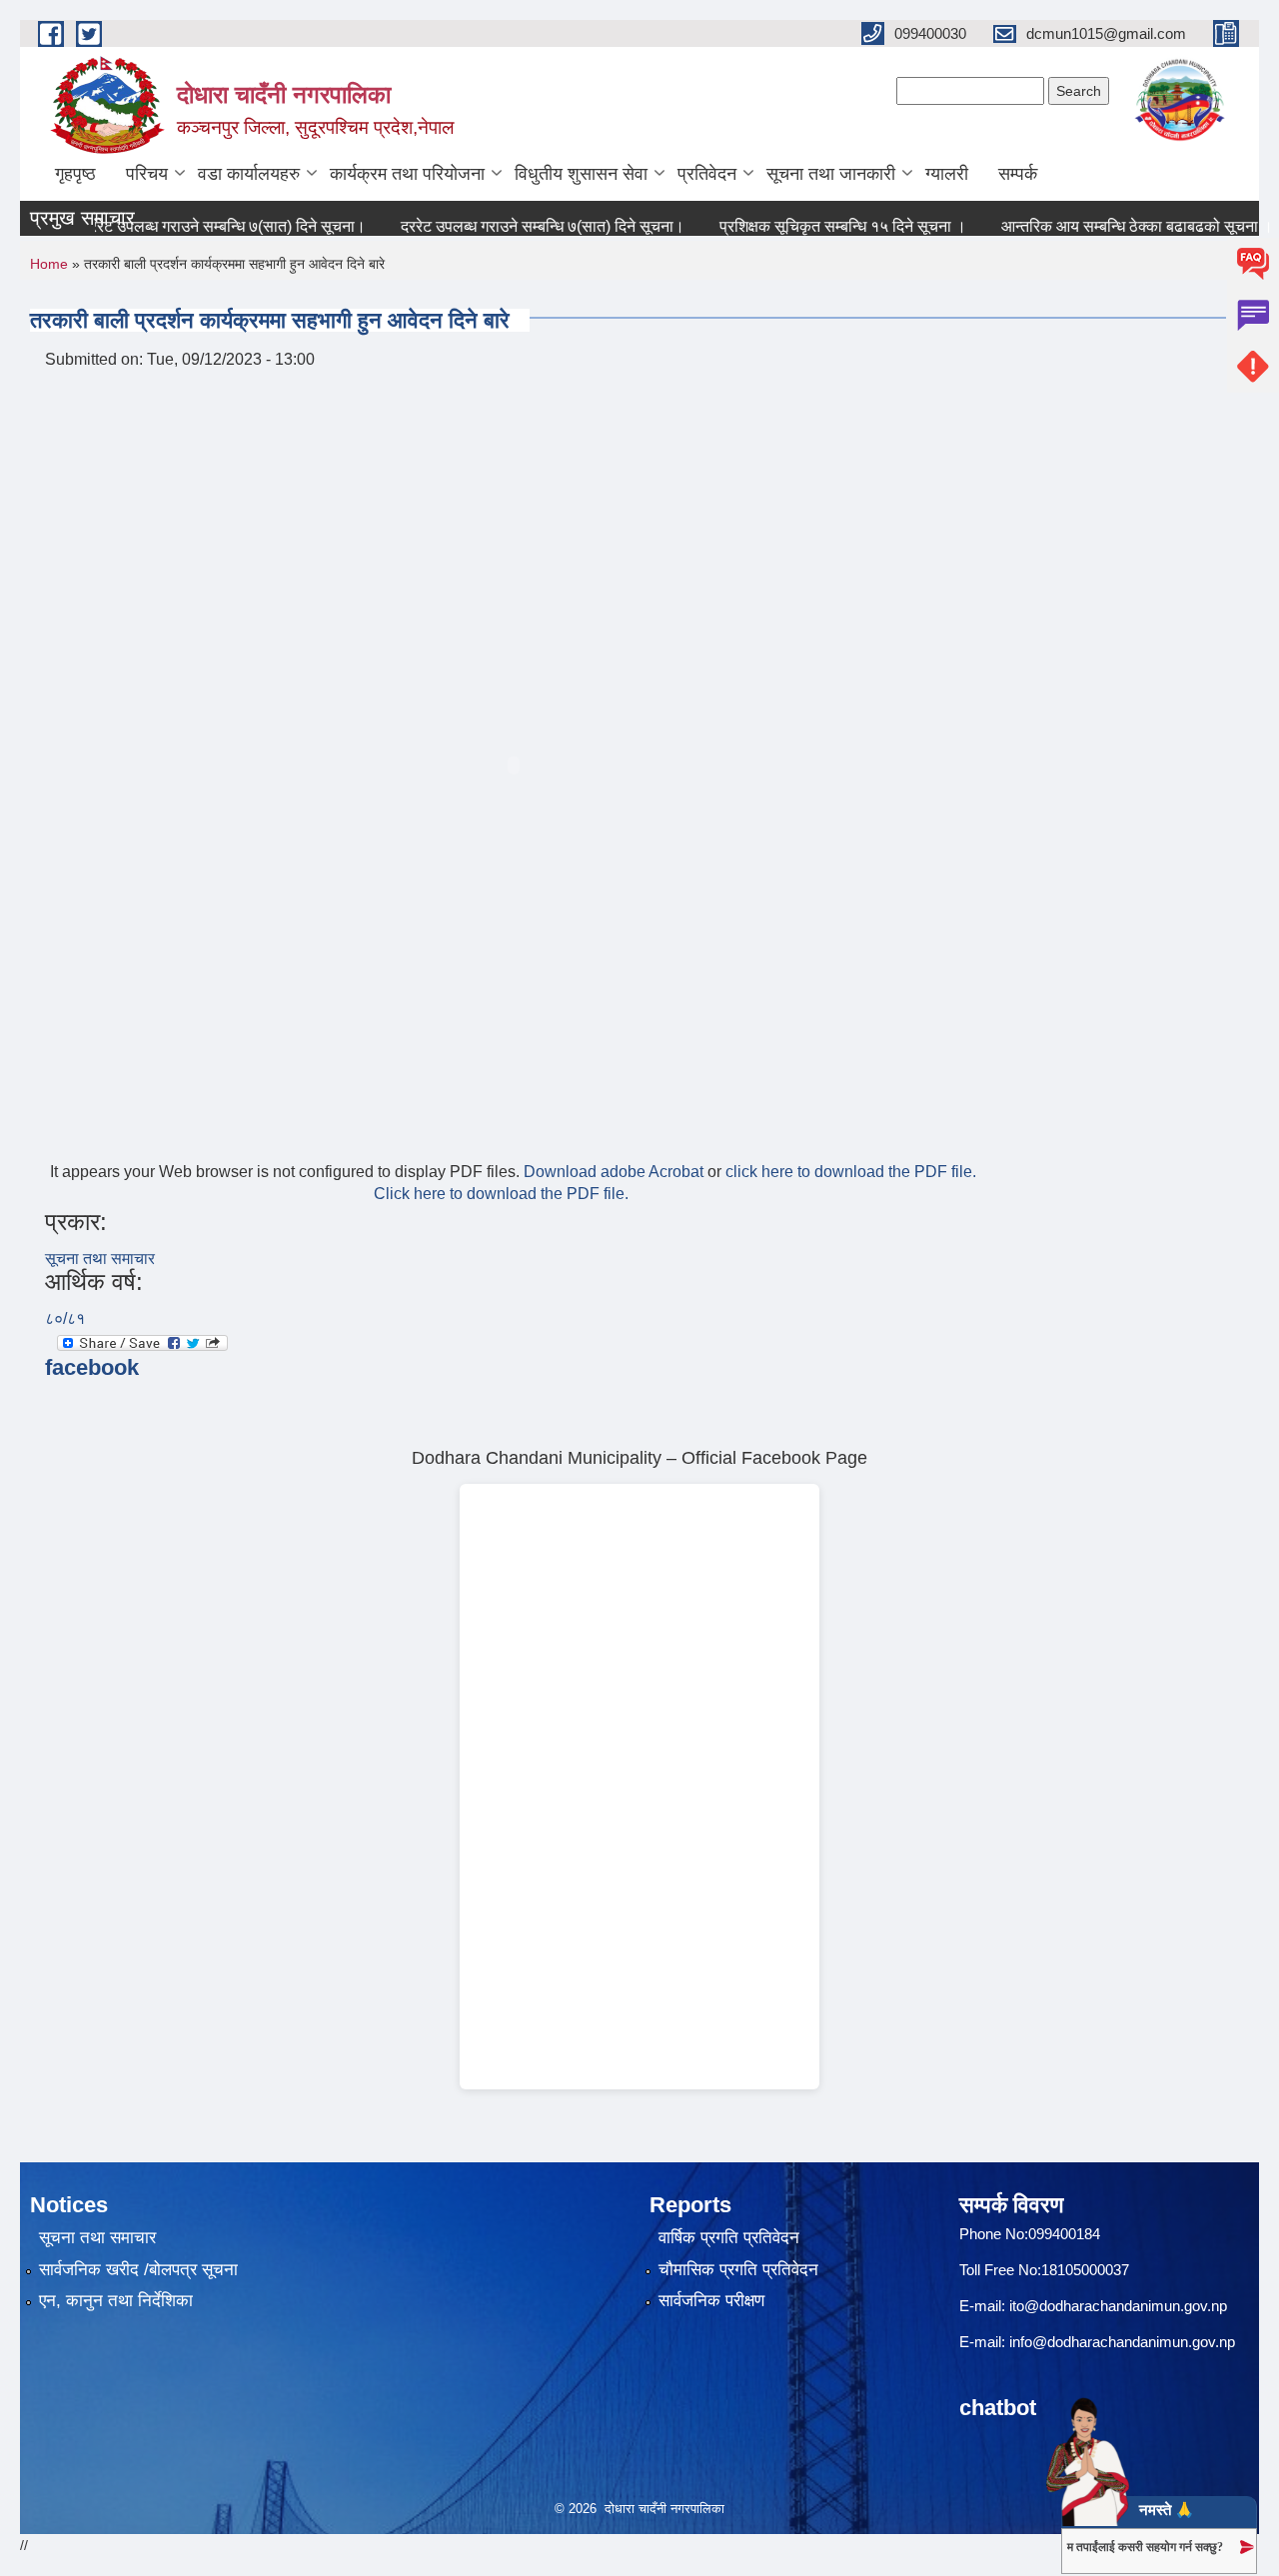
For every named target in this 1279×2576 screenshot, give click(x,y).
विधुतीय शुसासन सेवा (581, 174)
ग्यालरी (947, 174)
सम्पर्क (1018, 174)
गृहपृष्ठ (75, 174)
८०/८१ (65, 1318)
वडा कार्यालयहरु (249, 174)
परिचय (147, 174)
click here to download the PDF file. (851, 1172)
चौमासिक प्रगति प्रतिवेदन (738, 2270)
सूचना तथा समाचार (100, 1259)
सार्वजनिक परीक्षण (711, 2301)
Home (49, 264)
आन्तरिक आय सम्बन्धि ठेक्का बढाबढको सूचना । (1107, 226)
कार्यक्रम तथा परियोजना (407, 174)
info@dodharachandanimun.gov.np (1122, 2342)
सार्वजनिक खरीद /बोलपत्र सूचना (138, 2270)
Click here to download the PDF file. (501, 1194)
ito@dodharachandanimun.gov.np (1118, 2306)
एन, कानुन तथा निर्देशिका (116, 2301)
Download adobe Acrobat (616, 1172)
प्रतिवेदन (707, 174)
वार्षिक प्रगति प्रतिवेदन (729, 2238)
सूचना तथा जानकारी (831, 174)
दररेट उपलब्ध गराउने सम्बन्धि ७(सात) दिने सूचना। (194, 226)
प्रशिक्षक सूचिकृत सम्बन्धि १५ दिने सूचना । (813, 226)
